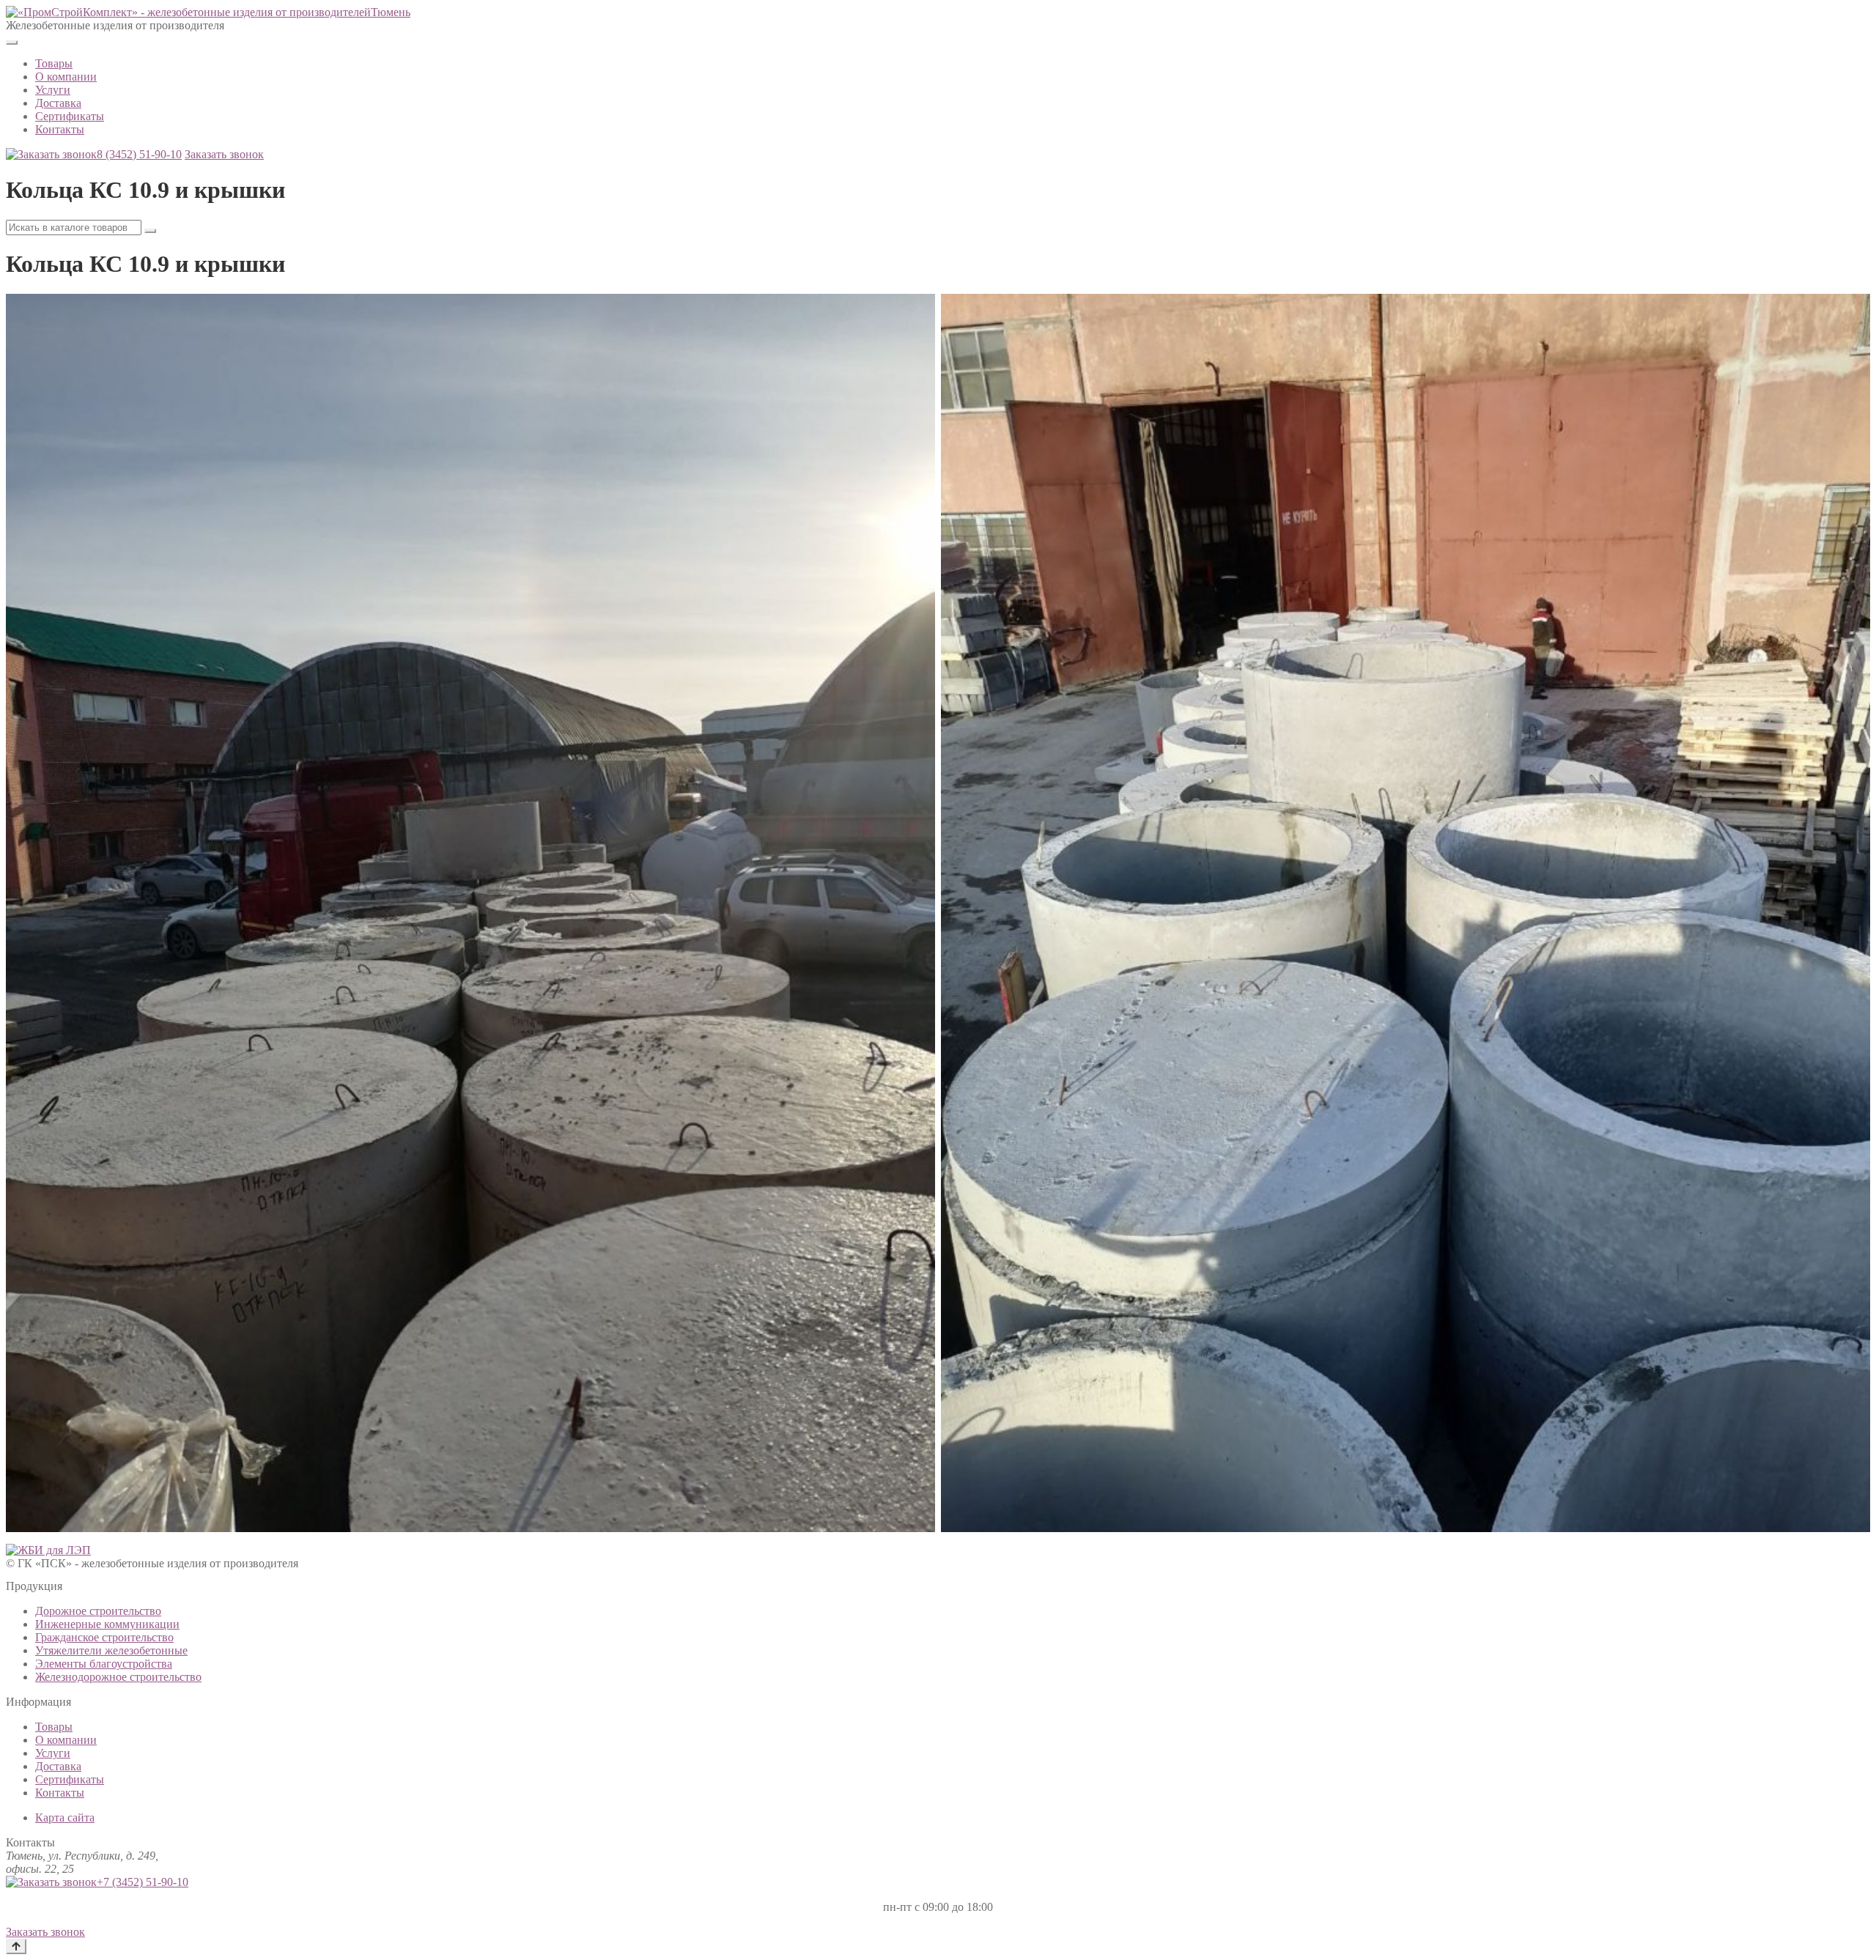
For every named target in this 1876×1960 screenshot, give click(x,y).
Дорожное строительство (98, 1611)
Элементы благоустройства (104, 1664)
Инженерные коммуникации (107, 1624)
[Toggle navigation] (12, 42)
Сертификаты (70, 116)
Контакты (60, 129)
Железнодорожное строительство (118, 1677)
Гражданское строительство (104, 1637)
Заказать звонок (224, 154)
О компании (66, 77)
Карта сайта (65, 1817)
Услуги (53, 90)
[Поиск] (150, 231)
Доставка (58, 103)
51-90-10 (139, 154)
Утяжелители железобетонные (111, 1650)
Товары (54, 63)
